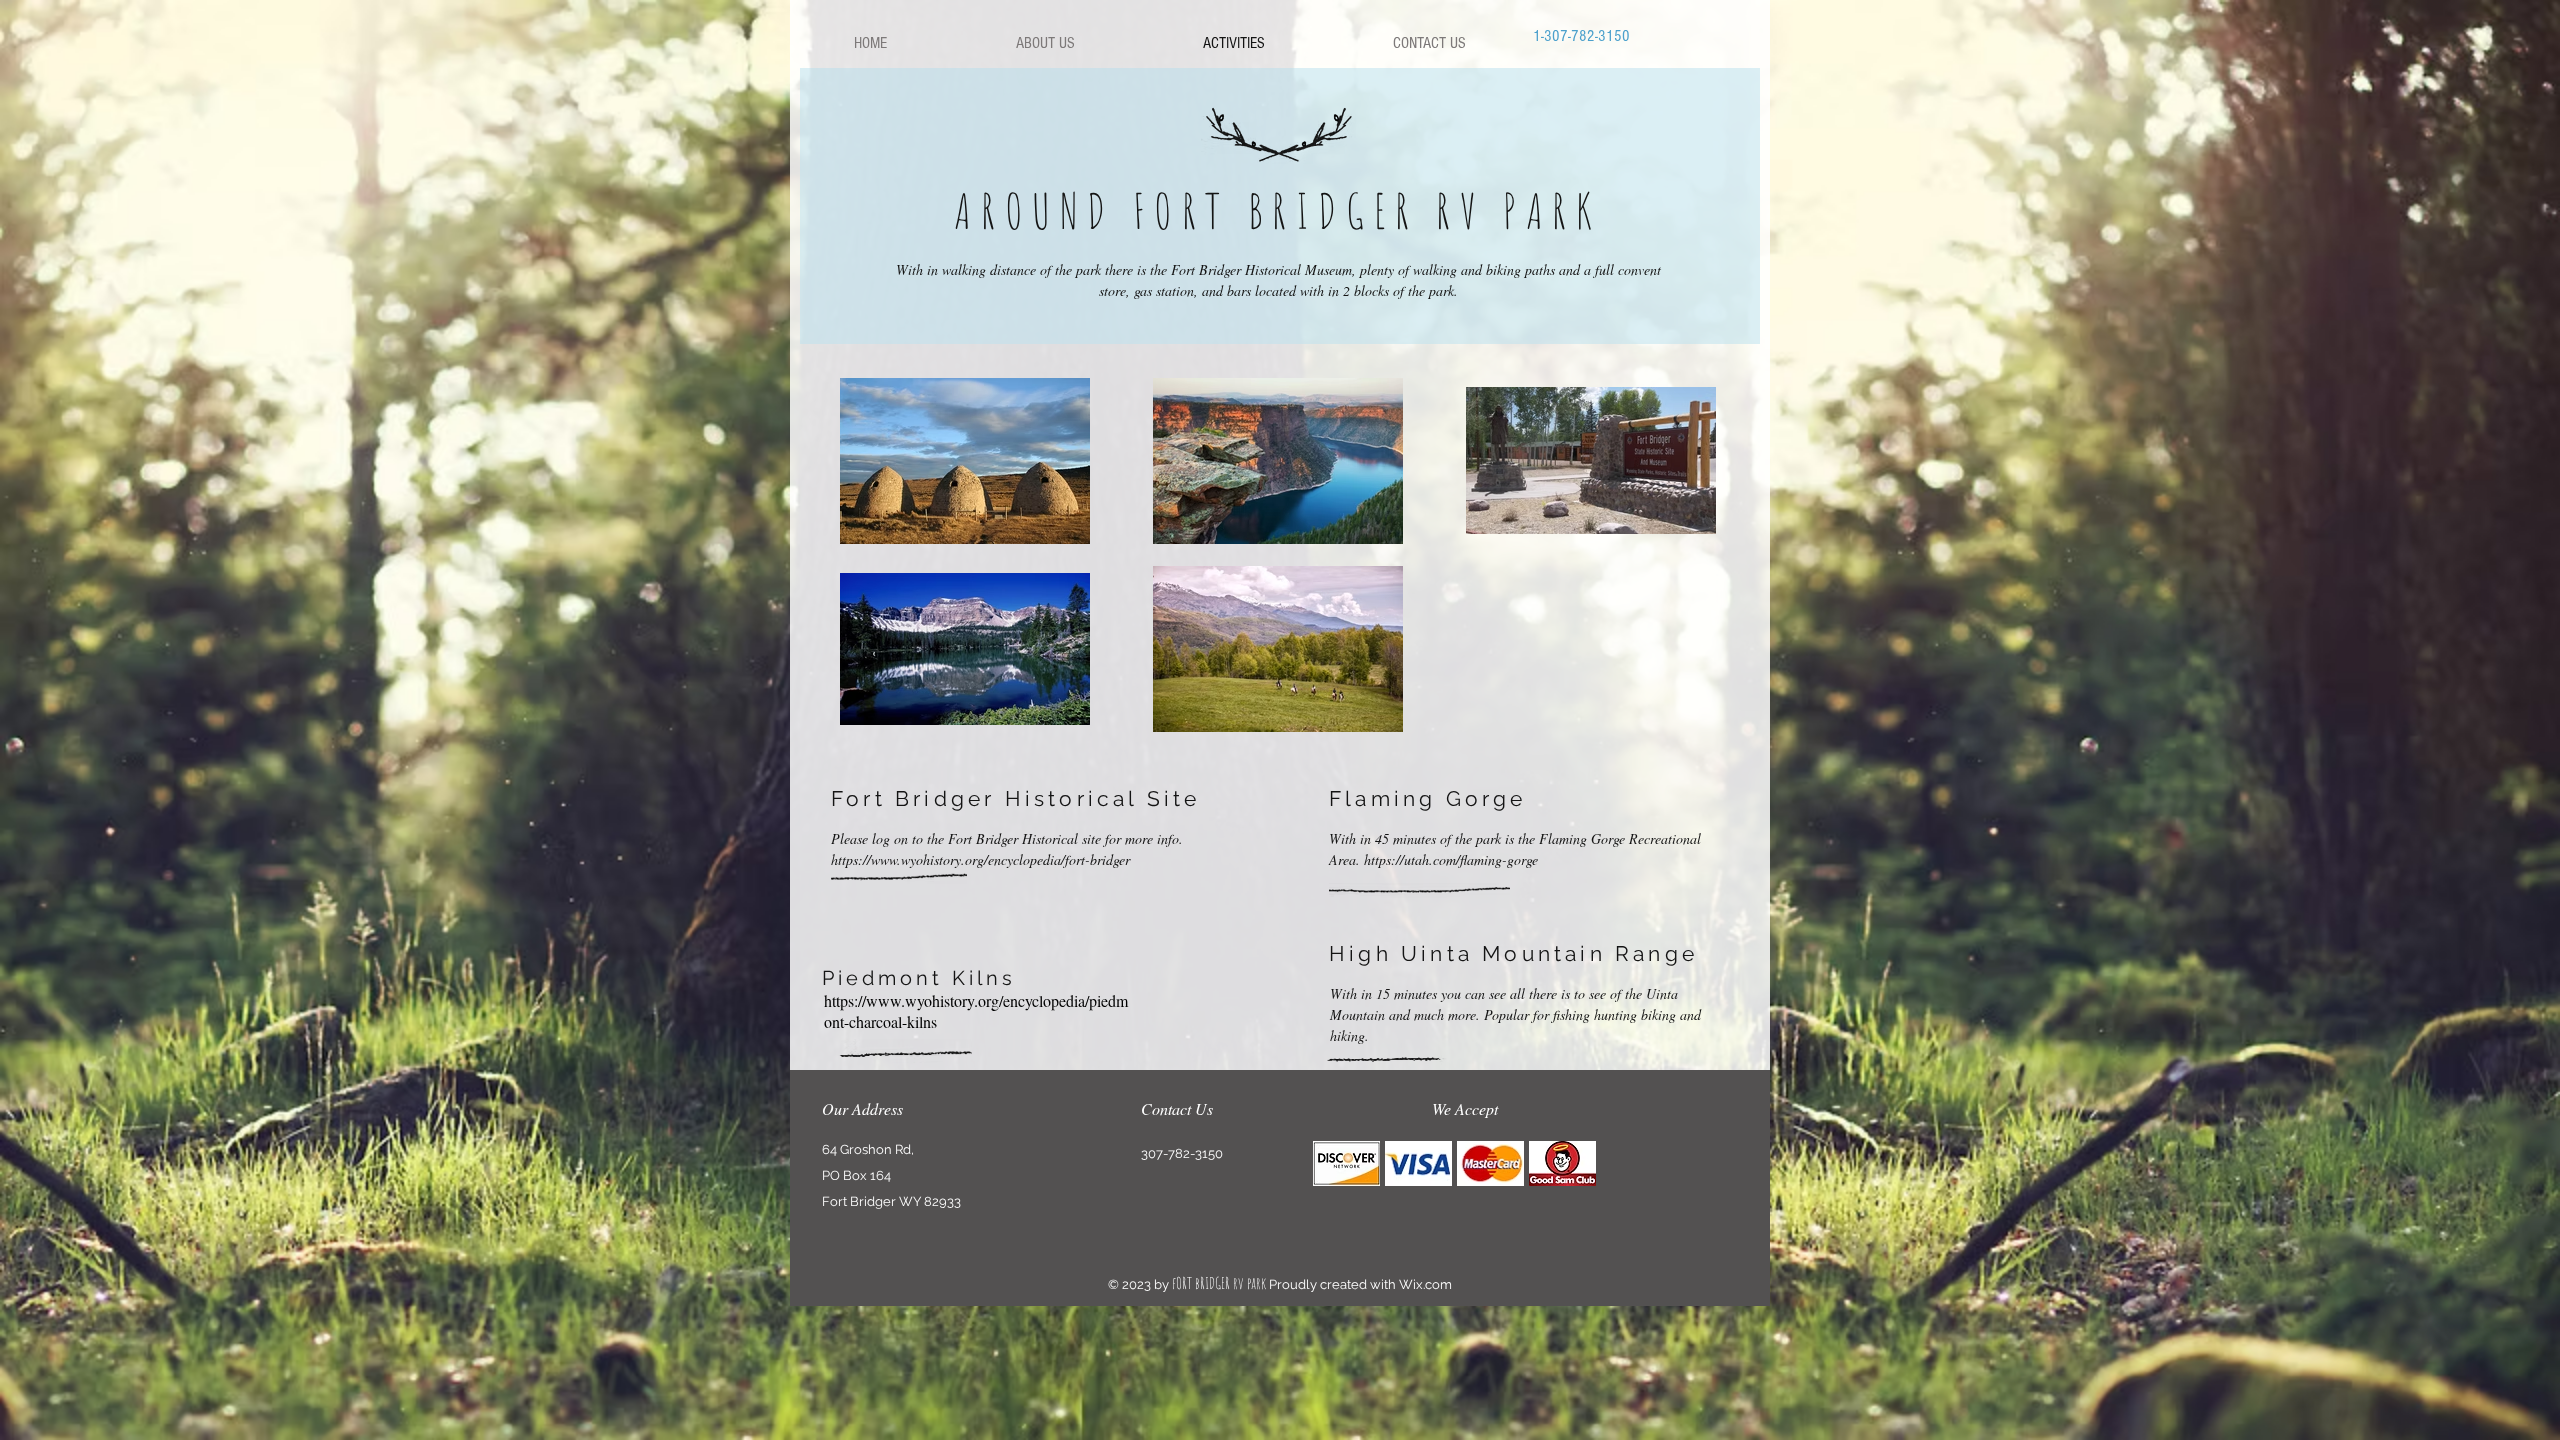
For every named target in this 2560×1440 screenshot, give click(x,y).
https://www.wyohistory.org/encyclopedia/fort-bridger (980, 859)
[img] (1346, 1163)
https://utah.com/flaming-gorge (1451, 859)
